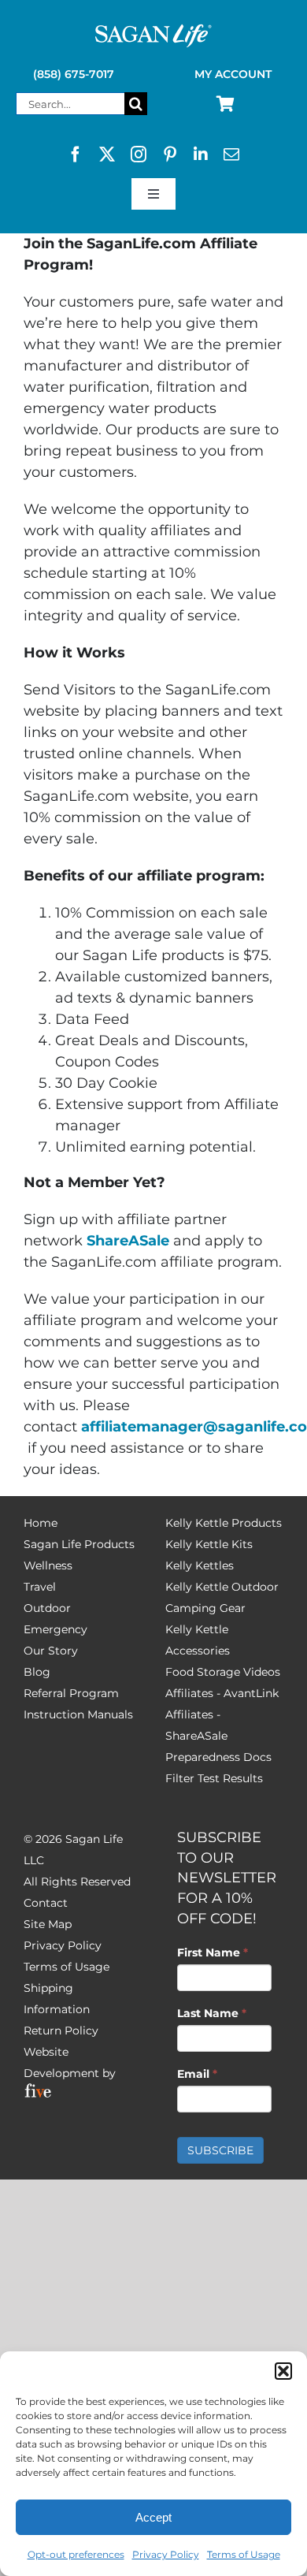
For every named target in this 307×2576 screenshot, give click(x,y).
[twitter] (107, 154)
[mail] (231, 154)
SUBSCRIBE (220, 2150)
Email (197, 2074)
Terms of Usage (244, 2554)
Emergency (55, 1629)
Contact (46, 1903)
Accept (153, 2517)
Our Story (51, 1651)
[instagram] (139, 154)
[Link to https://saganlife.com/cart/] (226, 104)
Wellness (48, 1565)
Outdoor (47, 1608)
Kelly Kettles (200, 1565)
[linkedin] (201, 154)
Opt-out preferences (76, 2554)
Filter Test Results (214, 1778)
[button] (283, 2371)
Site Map (48, 1924)
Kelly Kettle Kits (209, 1544)
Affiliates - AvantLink (222, 1693)
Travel (40, 1587)
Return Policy (61, 2031)
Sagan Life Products (79, 1544)
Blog (37, 1672)
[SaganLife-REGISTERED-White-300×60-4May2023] (153, 31)
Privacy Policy (166, 2554)
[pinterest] (170, 154)
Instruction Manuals (78, 1714)
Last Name (212, 2013)
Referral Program (71, 1693)
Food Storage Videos (223, 1672)
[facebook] (76, 154)
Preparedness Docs (218, 1757)
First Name (213, 1952)
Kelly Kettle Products (224, 1523)
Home (41, 1523)
